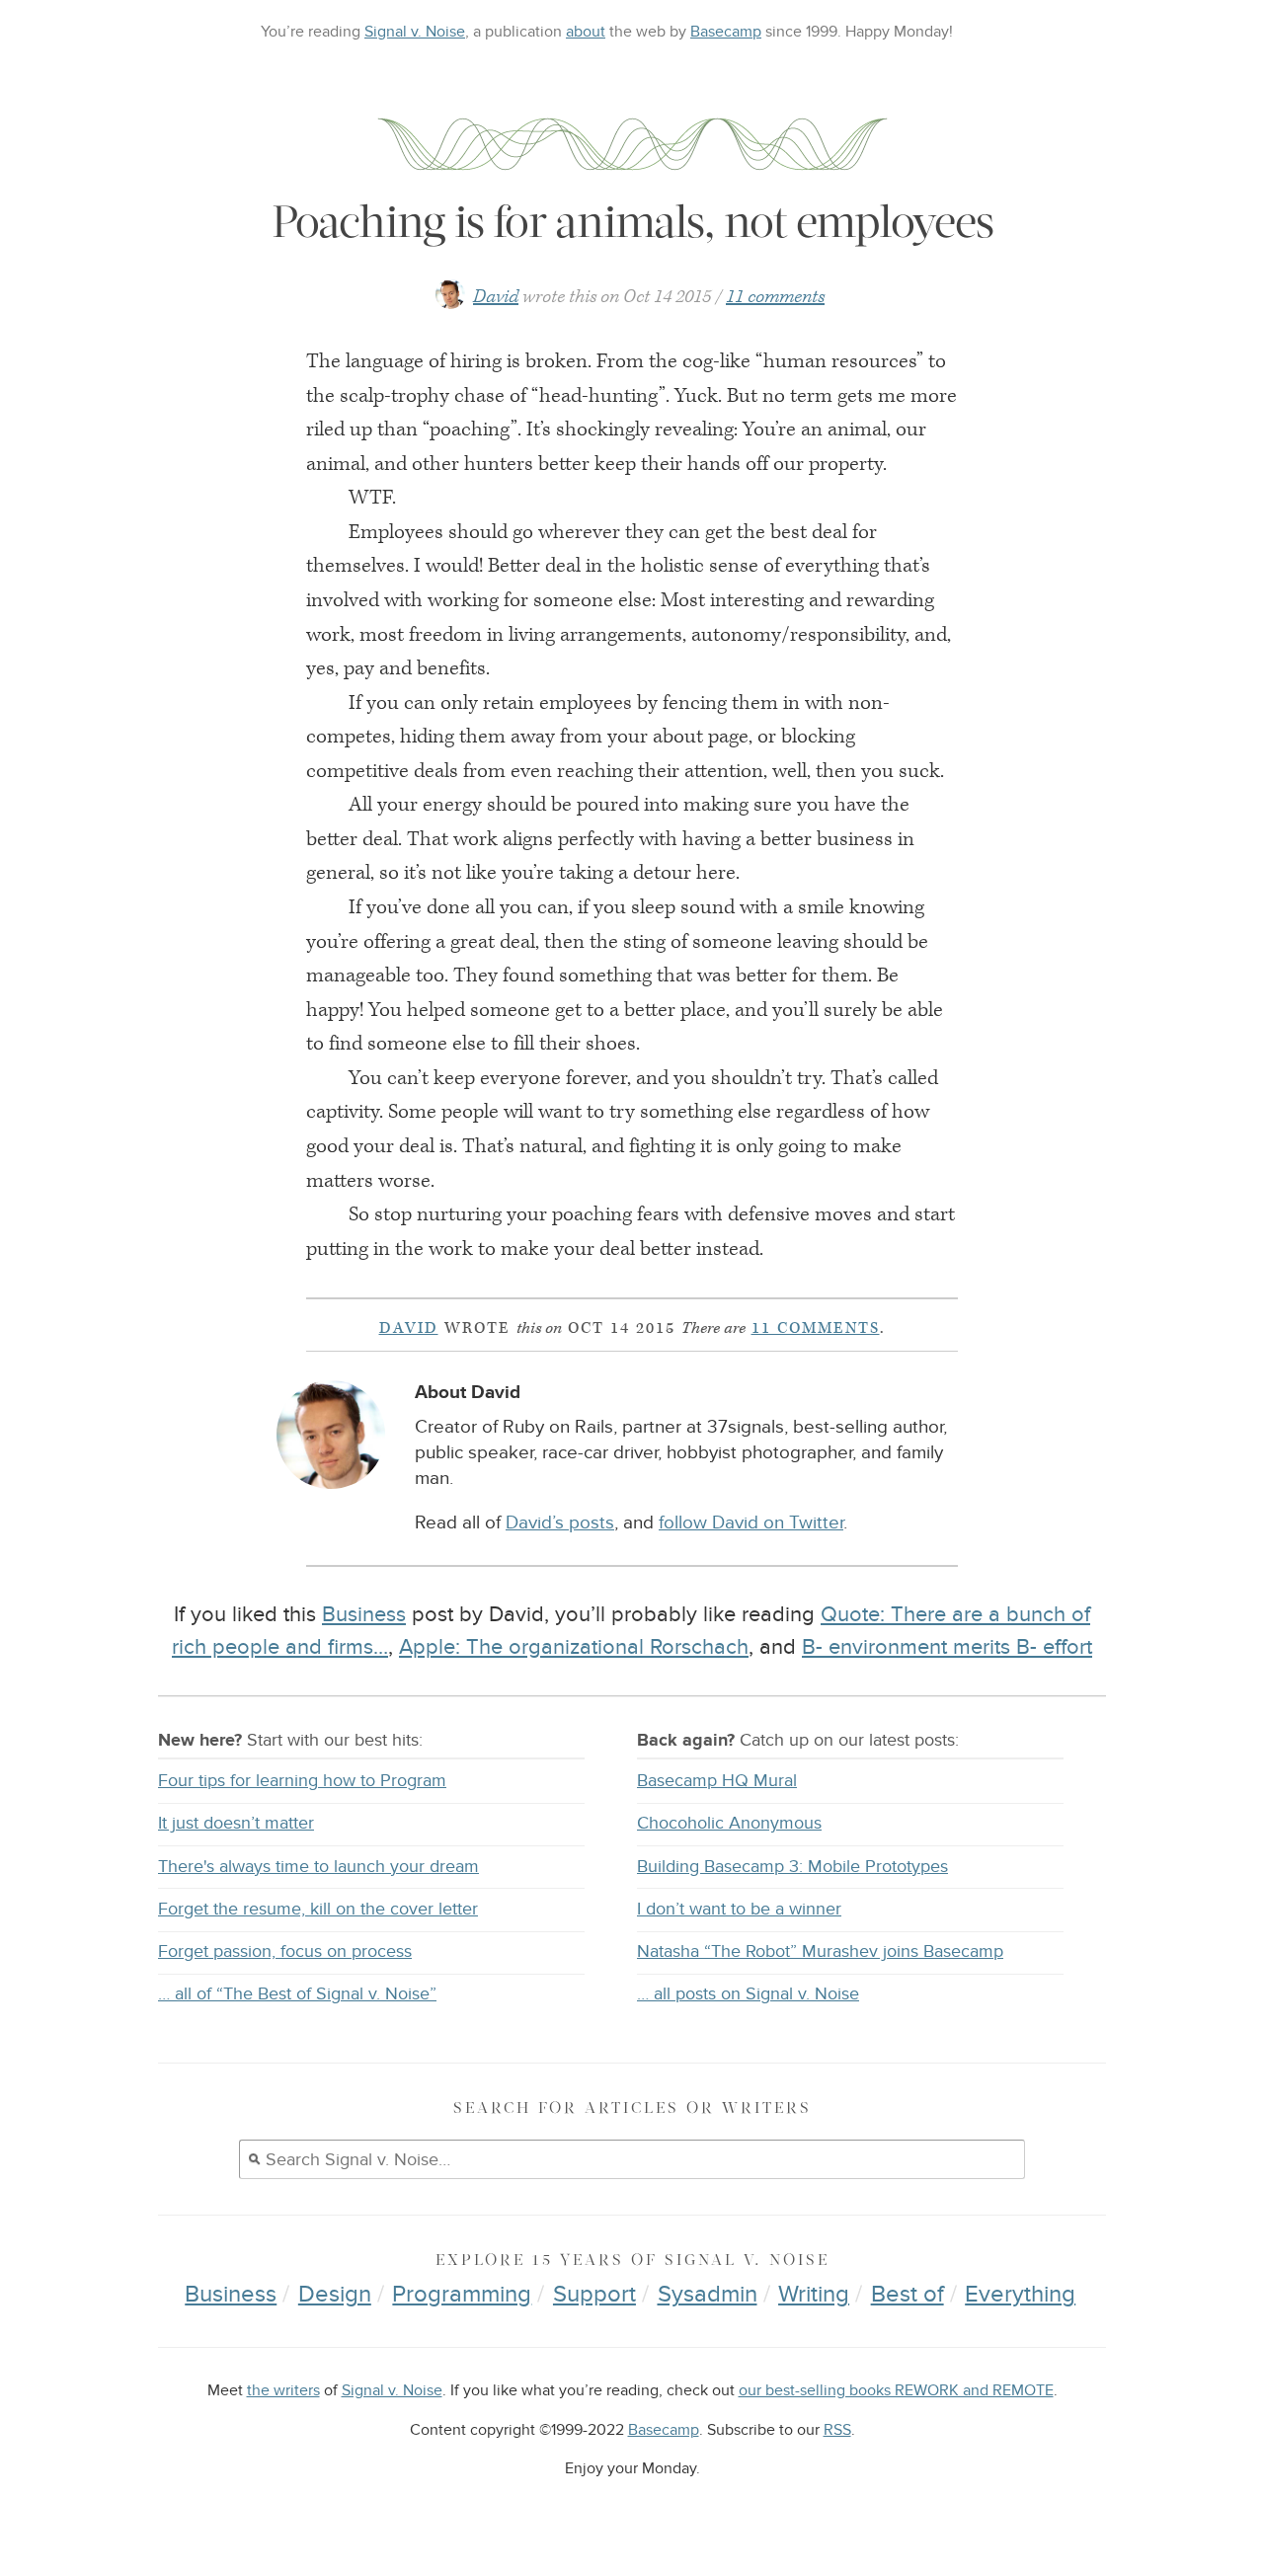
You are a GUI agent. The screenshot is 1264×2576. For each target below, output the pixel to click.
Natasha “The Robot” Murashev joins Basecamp (820, 1952)
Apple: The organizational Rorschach (574, 1647)
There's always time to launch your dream (318, 1867)
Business (364, 1614)
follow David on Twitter (751, 1523)
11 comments (775, 297)
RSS (837, 2430)
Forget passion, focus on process (285, 1952)
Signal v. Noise (415, 32)
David (496, 297)
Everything (1020, 2294)
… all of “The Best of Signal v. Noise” (297, 1994)
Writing (814, 2294)
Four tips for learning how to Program (302, 1781)
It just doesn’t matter (236, 1823)
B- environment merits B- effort (947, 1647)
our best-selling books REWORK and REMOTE (896, 2391)
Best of (908, 2294)
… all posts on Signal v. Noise (748, 1994)
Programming (462, 2294)
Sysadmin (708, 2294)
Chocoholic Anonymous (729, 1823)
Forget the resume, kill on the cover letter (318, 1909)
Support (594, 2294)
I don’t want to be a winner (739, 1909)
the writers (283, 2391)
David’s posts (560, 1523)
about (586, 32)
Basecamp (726, 32)
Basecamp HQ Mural (717, 1781)
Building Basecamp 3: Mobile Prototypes (792, 1867)
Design (335, 2294)
